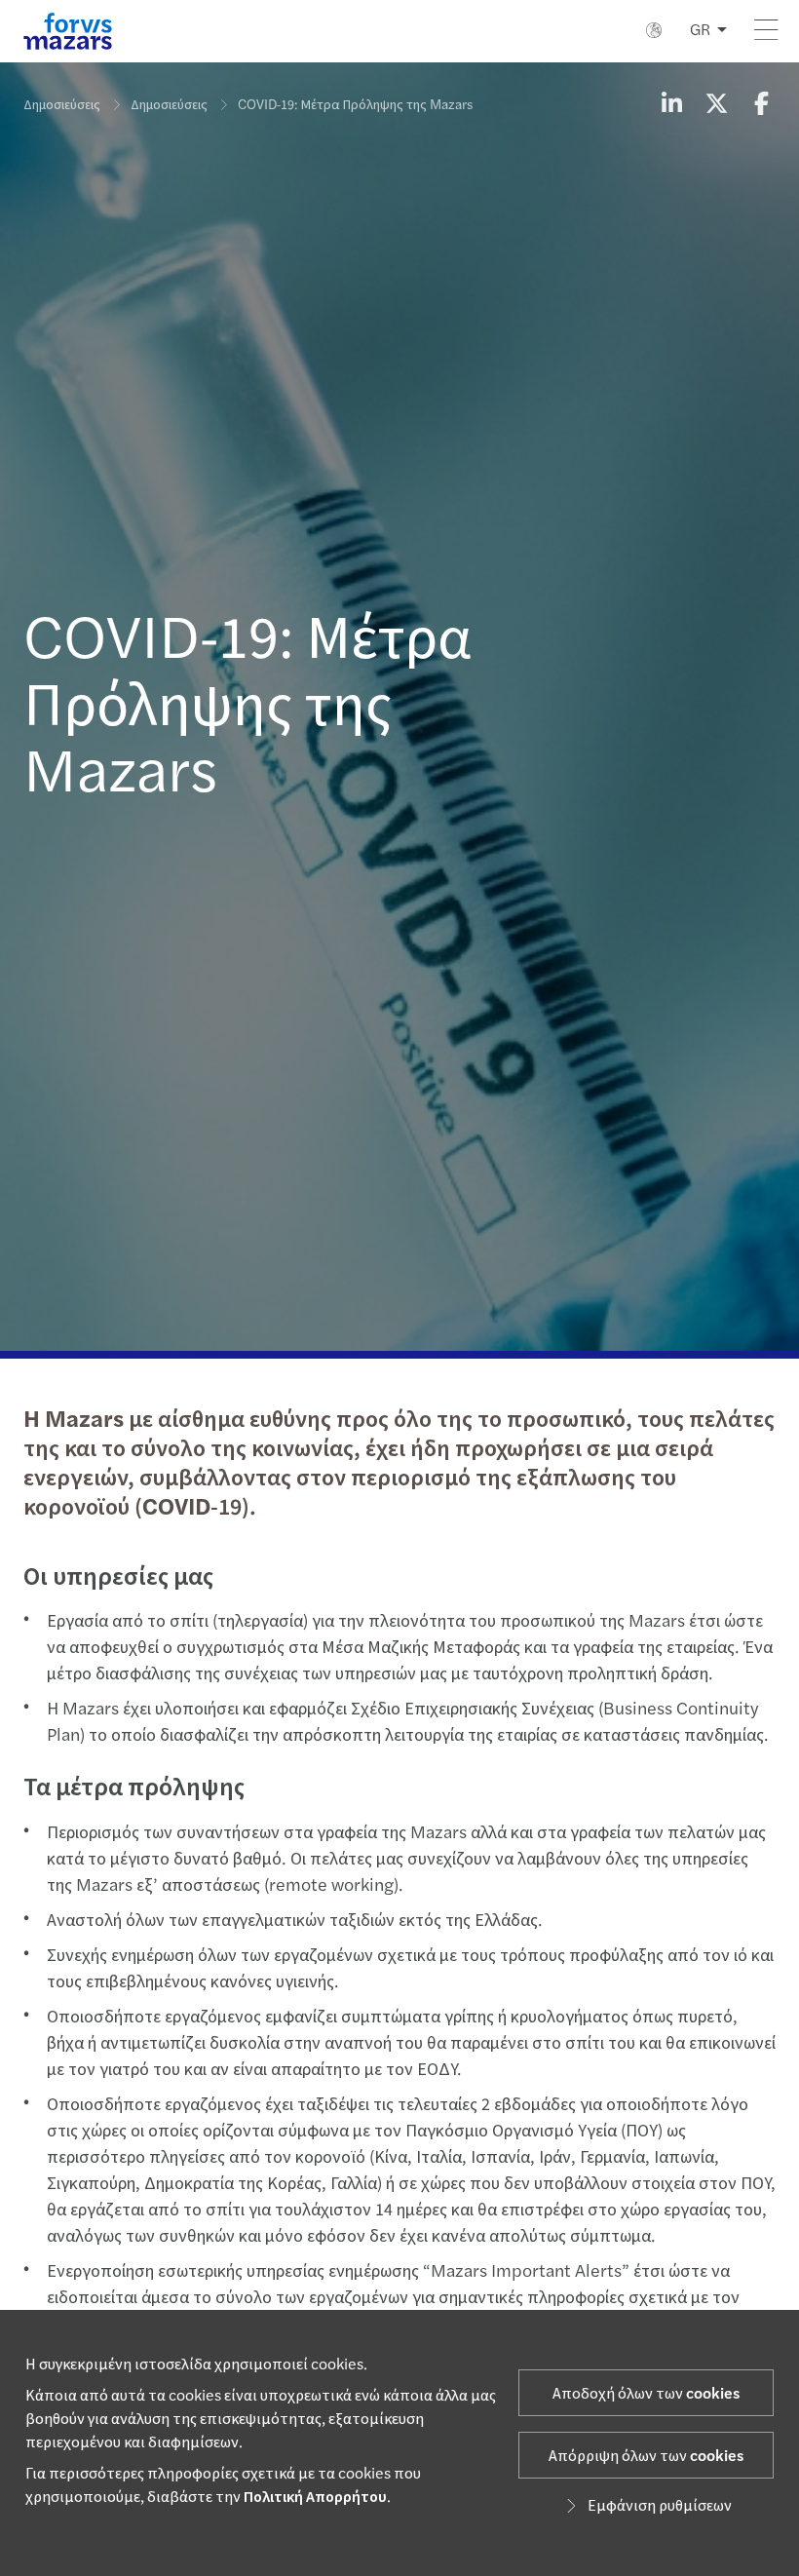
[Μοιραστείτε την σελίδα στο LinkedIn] (671, 105)
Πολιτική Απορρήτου (315, 2497)
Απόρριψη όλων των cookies (646, 2456)
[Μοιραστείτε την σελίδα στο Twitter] (716, 105)
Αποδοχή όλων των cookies (646, 2394)
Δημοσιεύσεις (62, 105)
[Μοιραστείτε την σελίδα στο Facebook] (761, 105)
